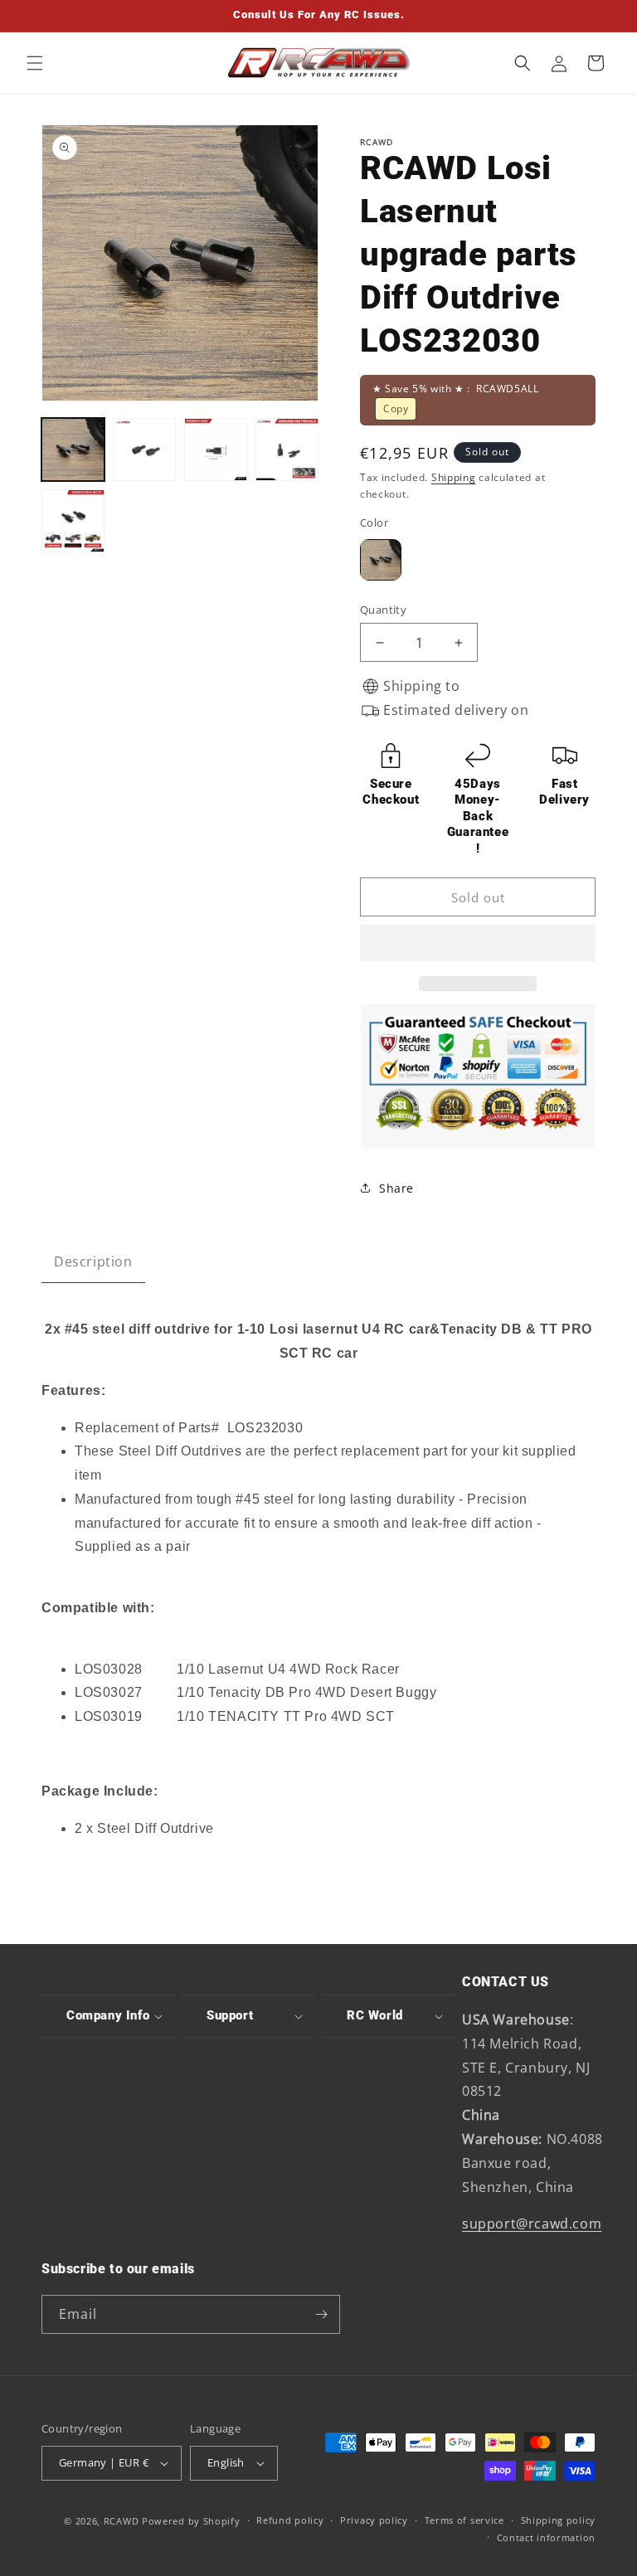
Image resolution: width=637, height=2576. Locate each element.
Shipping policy (559, 2520)
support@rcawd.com (532, 2224)
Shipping (454, 477)
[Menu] (35, 63)
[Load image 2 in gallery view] (144, 450)
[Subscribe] (321, 2314)
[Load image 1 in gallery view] (73, 450)
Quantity (383, 610)
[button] (478, 944)
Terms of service (464, 2520)
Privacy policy (374, 2520)
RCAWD (122, 2521)
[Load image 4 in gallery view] (287, 450)
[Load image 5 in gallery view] (73, 521)
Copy (396, 408)
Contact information (546, 2537)
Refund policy (290, 2520)
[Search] (523, 63)
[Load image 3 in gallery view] (216, 450)
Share (396, 1188)
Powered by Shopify (191, 2521)
